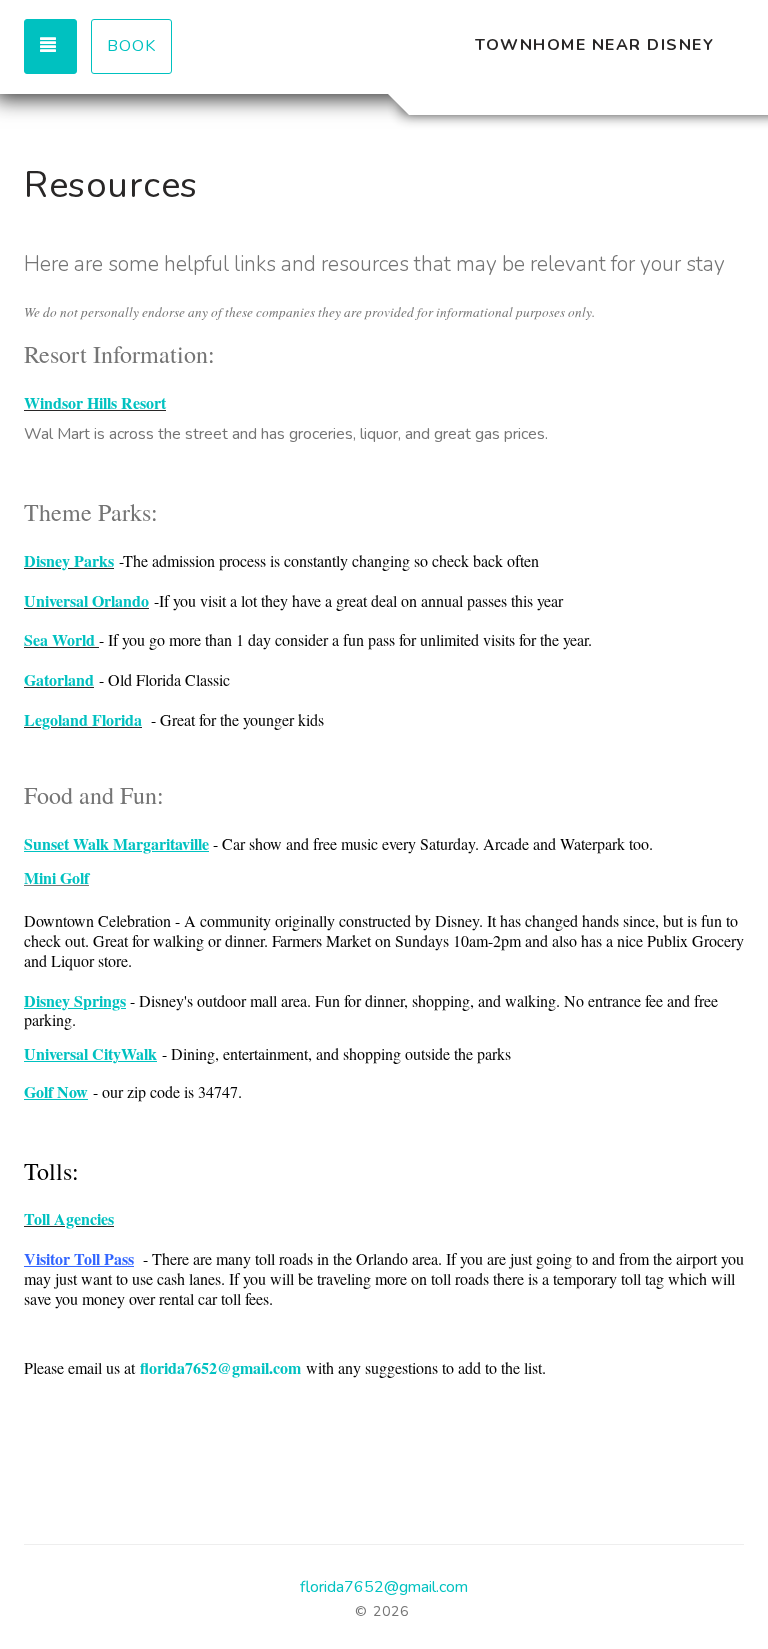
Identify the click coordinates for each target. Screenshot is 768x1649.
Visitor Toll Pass (79, 1258)
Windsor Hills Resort (95, 402)
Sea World (59, 639)
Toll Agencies (69, 1218)
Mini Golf (56, 877)
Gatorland (59, 679)
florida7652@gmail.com (220, 1367)
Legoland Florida (83, 719)
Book (131, 46)
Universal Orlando (86, 600)
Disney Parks (69, 560)
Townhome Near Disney (594, 45)
